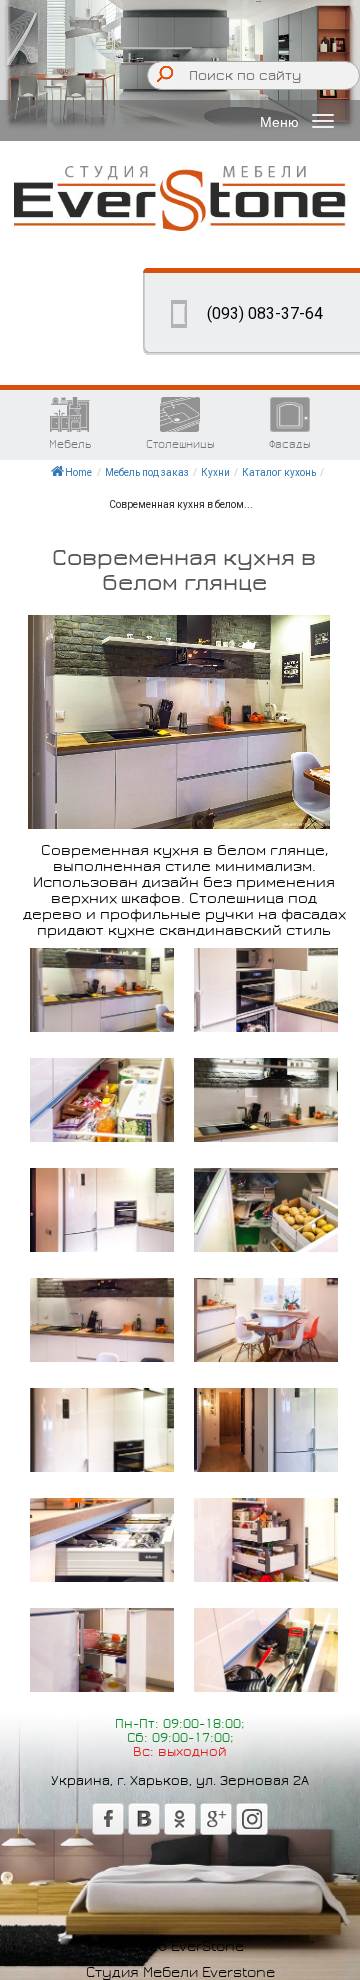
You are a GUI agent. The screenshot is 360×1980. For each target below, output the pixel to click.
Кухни (215, 472)
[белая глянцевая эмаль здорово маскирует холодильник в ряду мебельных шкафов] (102, 1430)
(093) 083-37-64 (265, 313)
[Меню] (323, 121)
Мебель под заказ (147, 472)
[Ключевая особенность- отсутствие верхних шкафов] (102, 1320)
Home (78, 472)
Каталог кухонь (279, 472)
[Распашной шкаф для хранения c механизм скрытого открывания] (102, 1100)
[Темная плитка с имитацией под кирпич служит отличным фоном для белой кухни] (102, 990)
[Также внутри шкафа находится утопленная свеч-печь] (266, 990)
